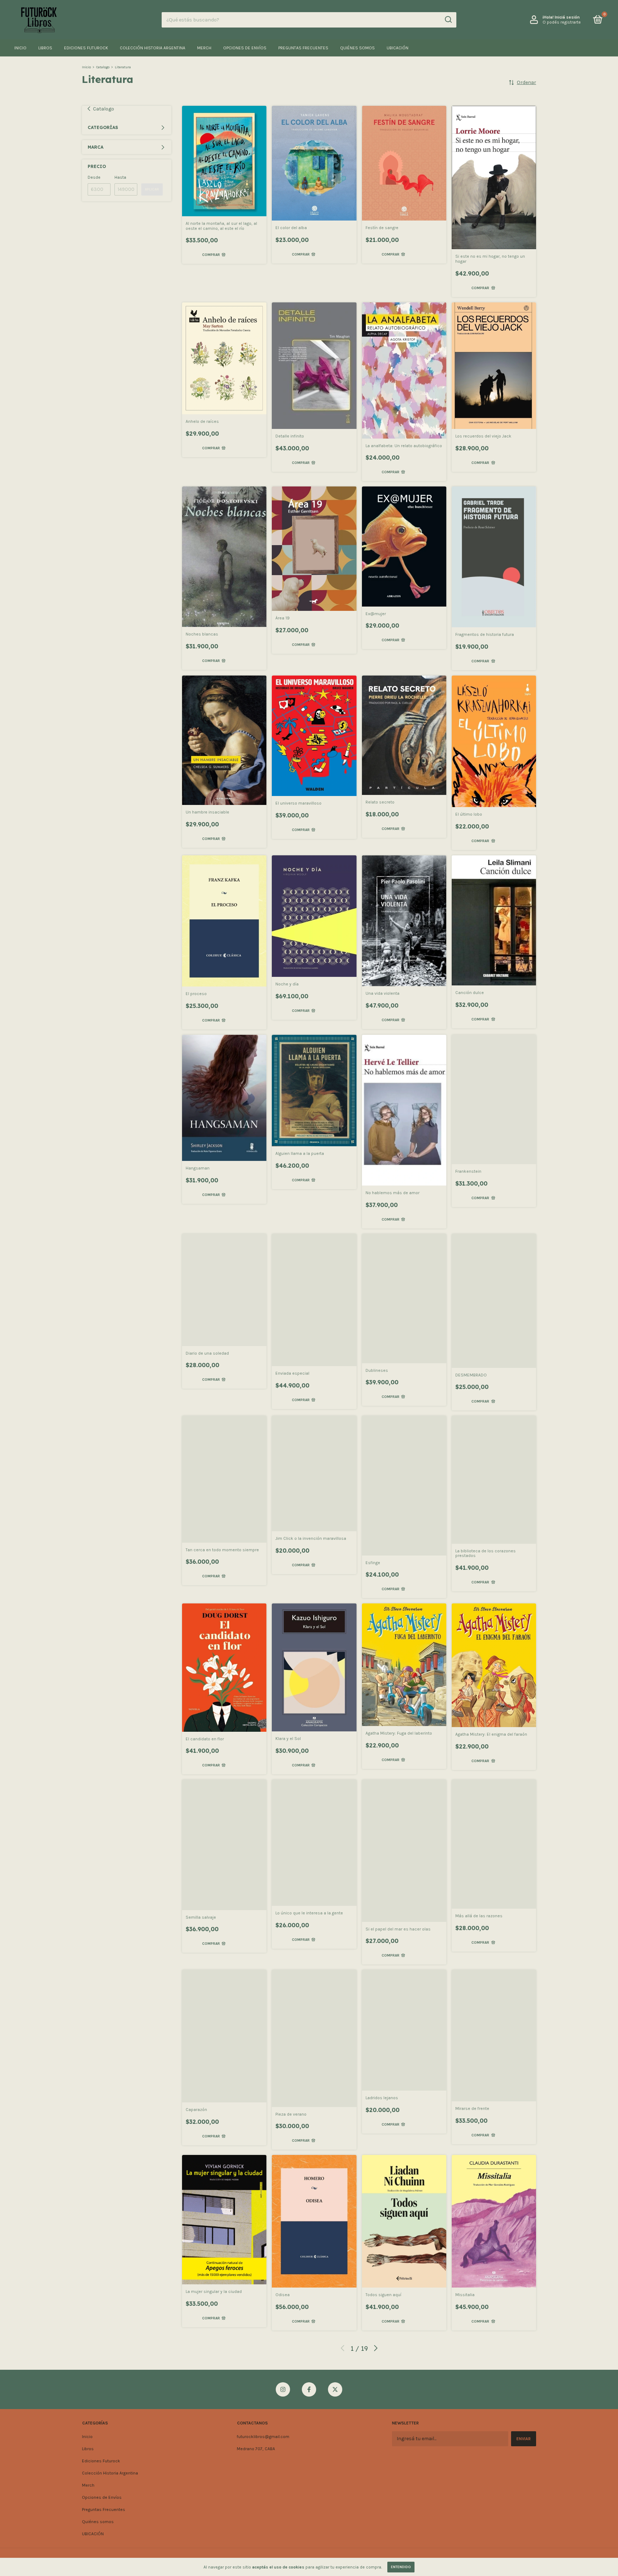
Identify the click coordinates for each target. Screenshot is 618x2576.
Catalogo (103, 67)
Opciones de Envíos (245, 48)
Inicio (20, 48)
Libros (45, 48)
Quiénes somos (357, 48)
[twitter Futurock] (335, 2389)
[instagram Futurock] (283, 2389)
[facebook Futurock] (309, 2389)
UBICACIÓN (398, 48)
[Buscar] (448, 20)
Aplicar (152, 189)
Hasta (120, 177)
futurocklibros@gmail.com (263, 2437)
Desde (94, 177)
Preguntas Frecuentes (303, 48)
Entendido (401, 2567)
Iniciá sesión (567, 17)
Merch (204, 48)
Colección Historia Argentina (153, 48)
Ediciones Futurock (86, 48)
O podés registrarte (562, 22)
